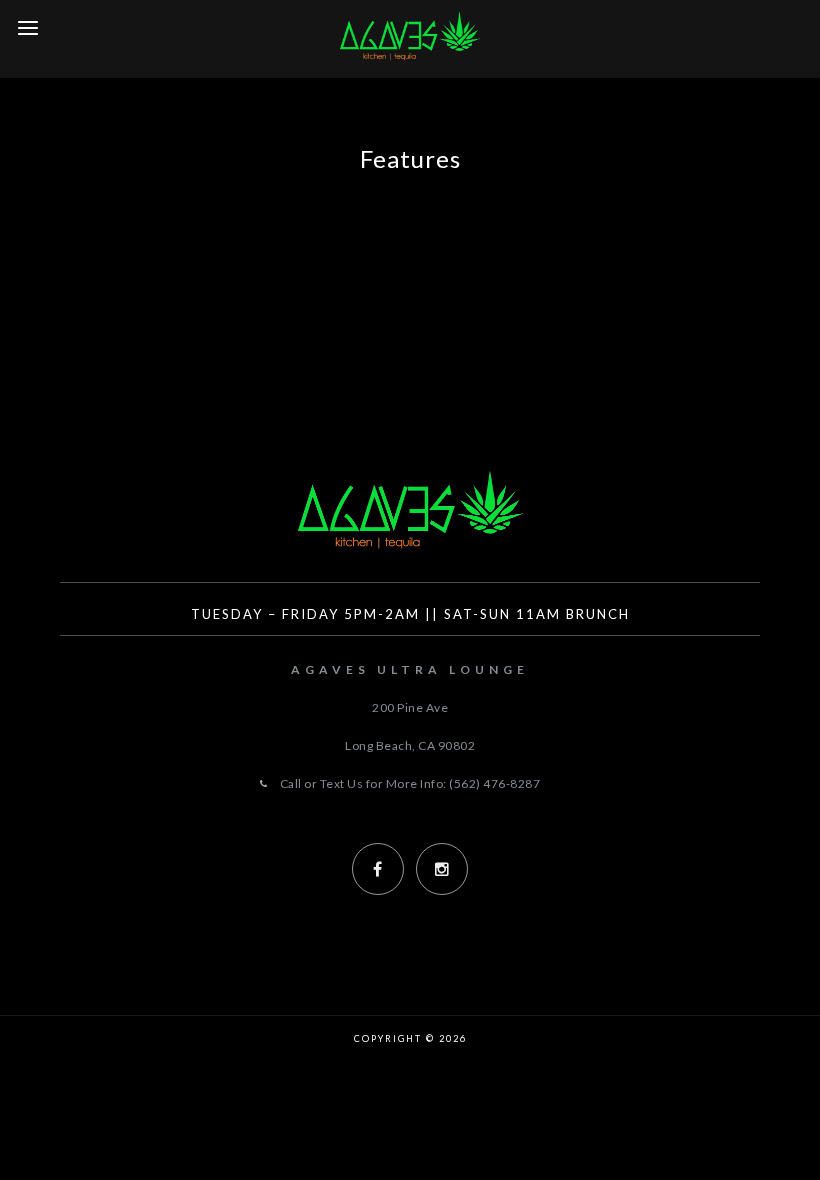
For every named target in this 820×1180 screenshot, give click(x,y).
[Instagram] (442, 869)
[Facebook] (378, 869)
